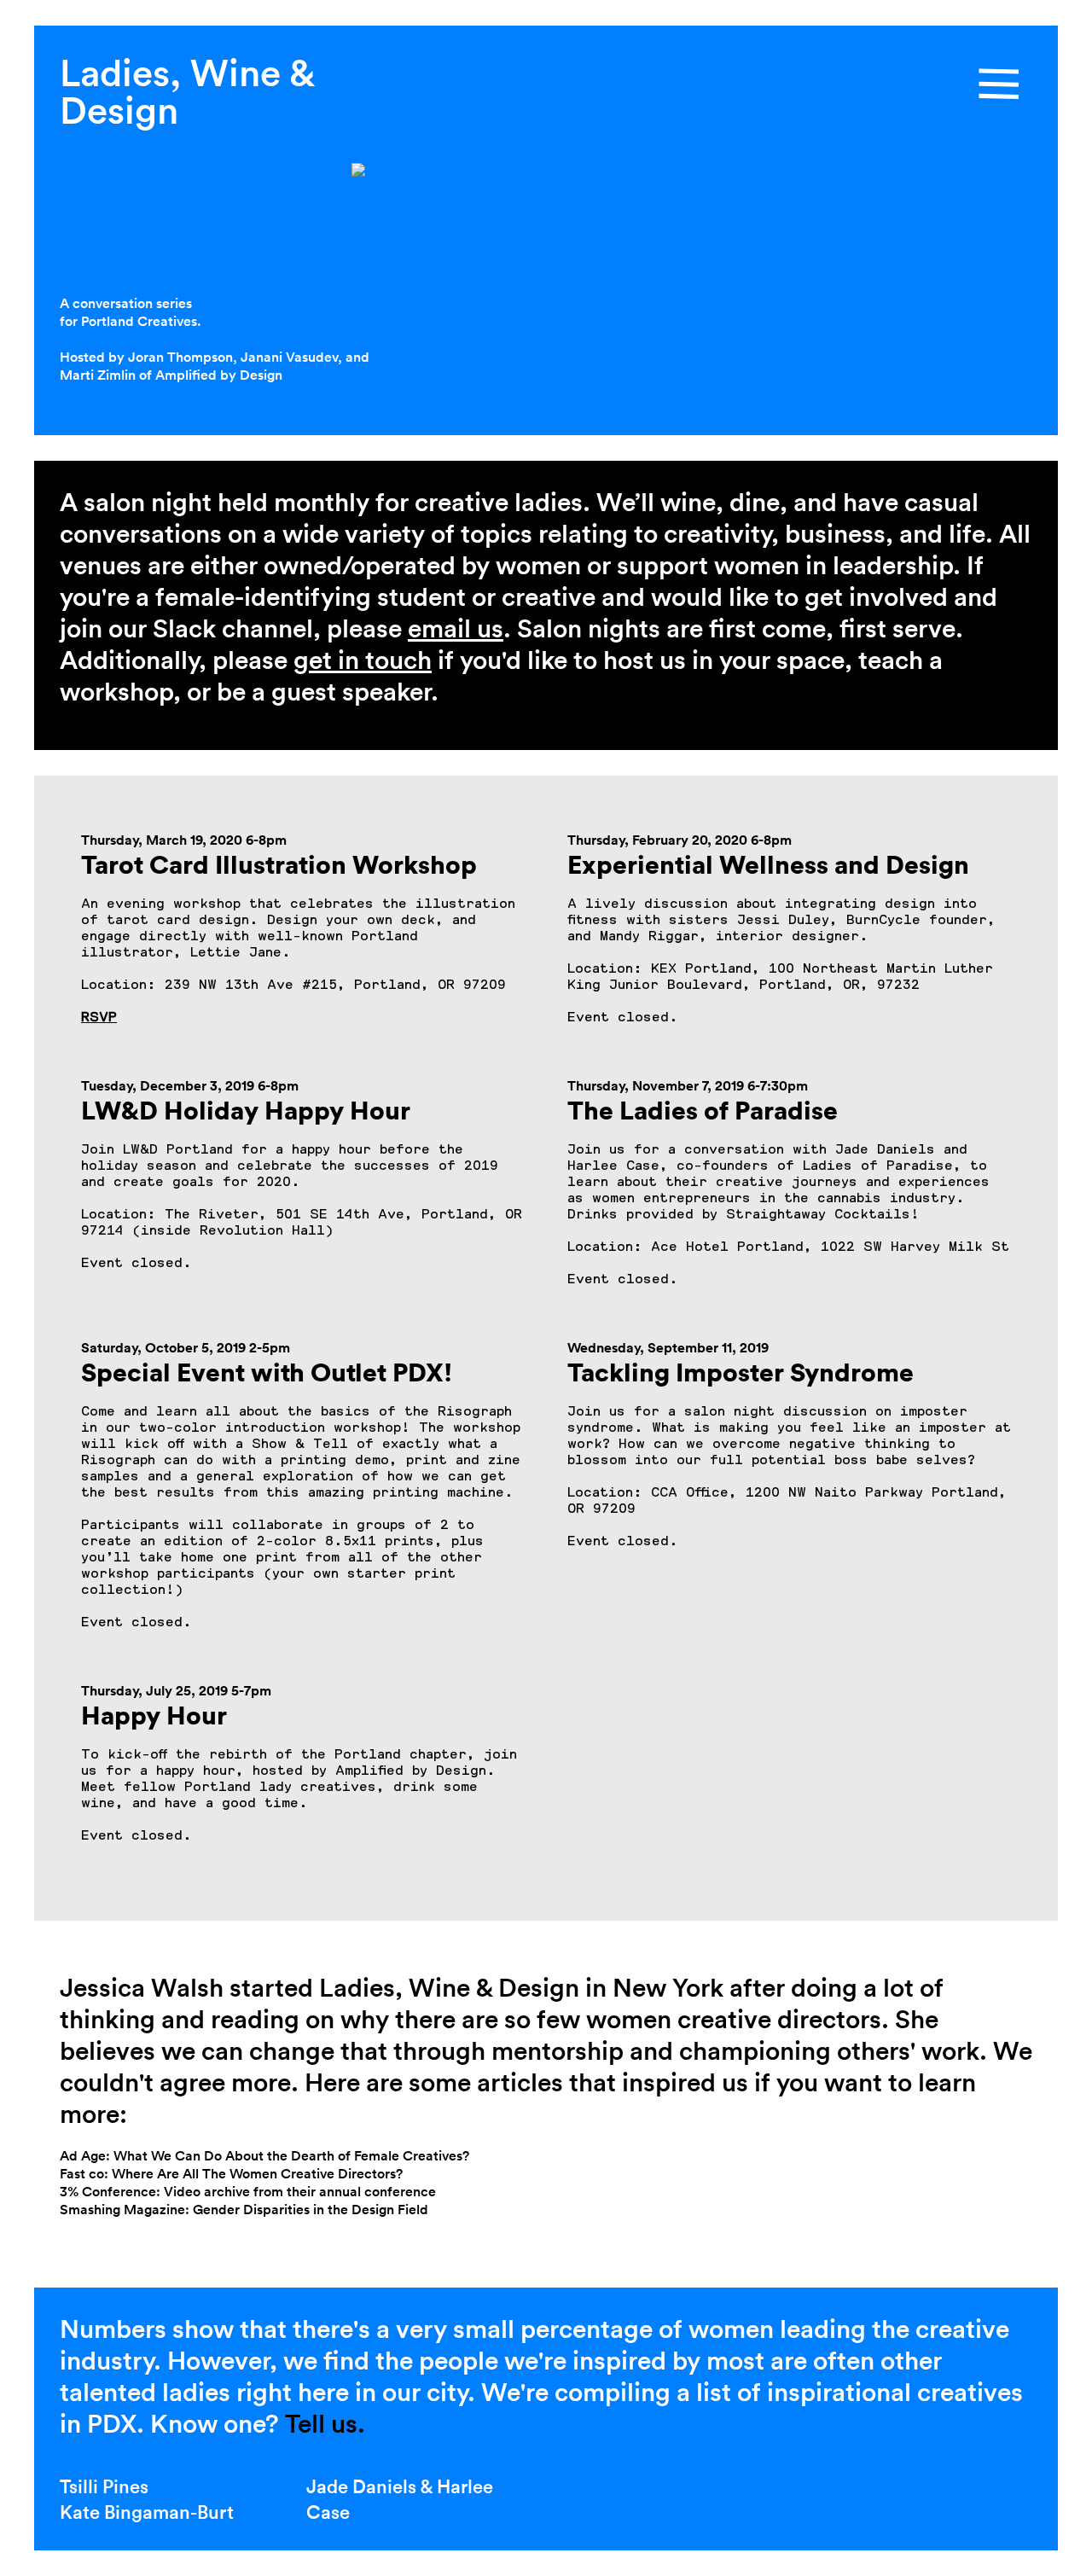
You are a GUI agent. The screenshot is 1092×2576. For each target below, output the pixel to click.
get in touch (363, 660)
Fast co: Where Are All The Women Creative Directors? (231, 2174)
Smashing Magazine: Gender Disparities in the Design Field (244, 2210)
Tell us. (322, 2424)
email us (456, 628)
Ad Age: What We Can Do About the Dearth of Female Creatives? (264, 2156)
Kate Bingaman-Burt (147, 2512)
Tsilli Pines (104, 2486)
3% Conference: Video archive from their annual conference (248, 2192)
